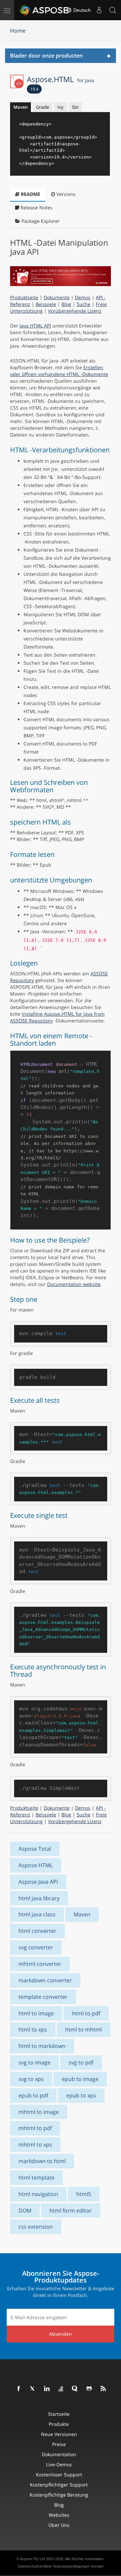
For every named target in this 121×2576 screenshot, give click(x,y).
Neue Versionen (59, 2434)
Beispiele (46, 304)
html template (36, 2178)
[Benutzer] (99, 10)
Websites (59, 2515)
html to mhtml (84, 2029)
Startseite (59, 2414)
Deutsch (81, 10)
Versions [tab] (65, 194)
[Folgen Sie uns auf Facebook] (19, 2389)
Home (18, 31)
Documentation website (74, 1284)
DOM (25, 2211)
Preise (59, 2444)
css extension (36, 2227)
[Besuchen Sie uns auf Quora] (75, 2389)
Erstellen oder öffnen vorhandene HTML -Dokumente (59, 371)
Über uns (59, 2525)
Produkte (59, 2424)
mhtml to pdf (35, 2128)
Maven (21, 107)
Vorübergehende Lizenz (75, 311)
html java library (39, 1898)
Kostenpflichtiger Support (59, 2485)
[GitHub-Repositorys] (89, 2389)
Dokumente (57, 297)
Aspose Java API (38, 1882)
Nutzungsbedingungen (71, 2566)
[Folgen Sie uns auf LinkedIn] (47, 2389)
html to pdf (86, 2013)
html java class (37, 1914)
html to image (36, 2013)
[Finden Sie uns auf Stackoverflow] (61, 2389)
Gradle (43, 107)
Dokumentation (59, 2454)
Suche (84, 304)
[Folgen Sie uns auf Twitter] (33, 2389)
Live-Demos (59, 2464)
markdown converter (45, 1980)
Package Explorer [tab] (40, 221)
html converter (37, 1931)
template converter (43, 1997)
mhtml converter (40, 1964)
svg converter (36, 1947)
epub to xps (81, 2095)
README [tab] (30, 194)
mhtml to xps (35, 2145)
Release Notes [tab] (36, 207)
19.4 (34, 89)
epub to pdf (33, 2095)
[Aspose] (44, 10)
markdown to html (42, 2161)
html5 (84, 2194)
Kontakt (97, 2566)
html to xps (33, 2029)
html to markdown (42, 2046)
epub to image (80, 2079)
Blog (66, 304)
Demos (83, 297)
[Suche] (113, 10)
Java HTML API (35, 326)
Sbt (75, 107)
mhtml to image (39, 2112)
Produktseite (24, 297)
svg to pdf (81, 2062)
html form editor (71, 2211)
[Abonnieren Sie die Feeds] (104, 2389)
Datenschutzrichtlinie (35, 2566)
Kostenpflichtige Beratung (59, 2495)
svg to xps (31, 2079)
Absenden (61, 2334)
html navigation (38, 2194)
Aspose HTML (36, 1865)
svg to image (34, 2062)
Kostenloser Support (59, 2475)
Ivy (61, 107)
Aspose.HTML (61, 79)
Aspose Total (35, 1849)
